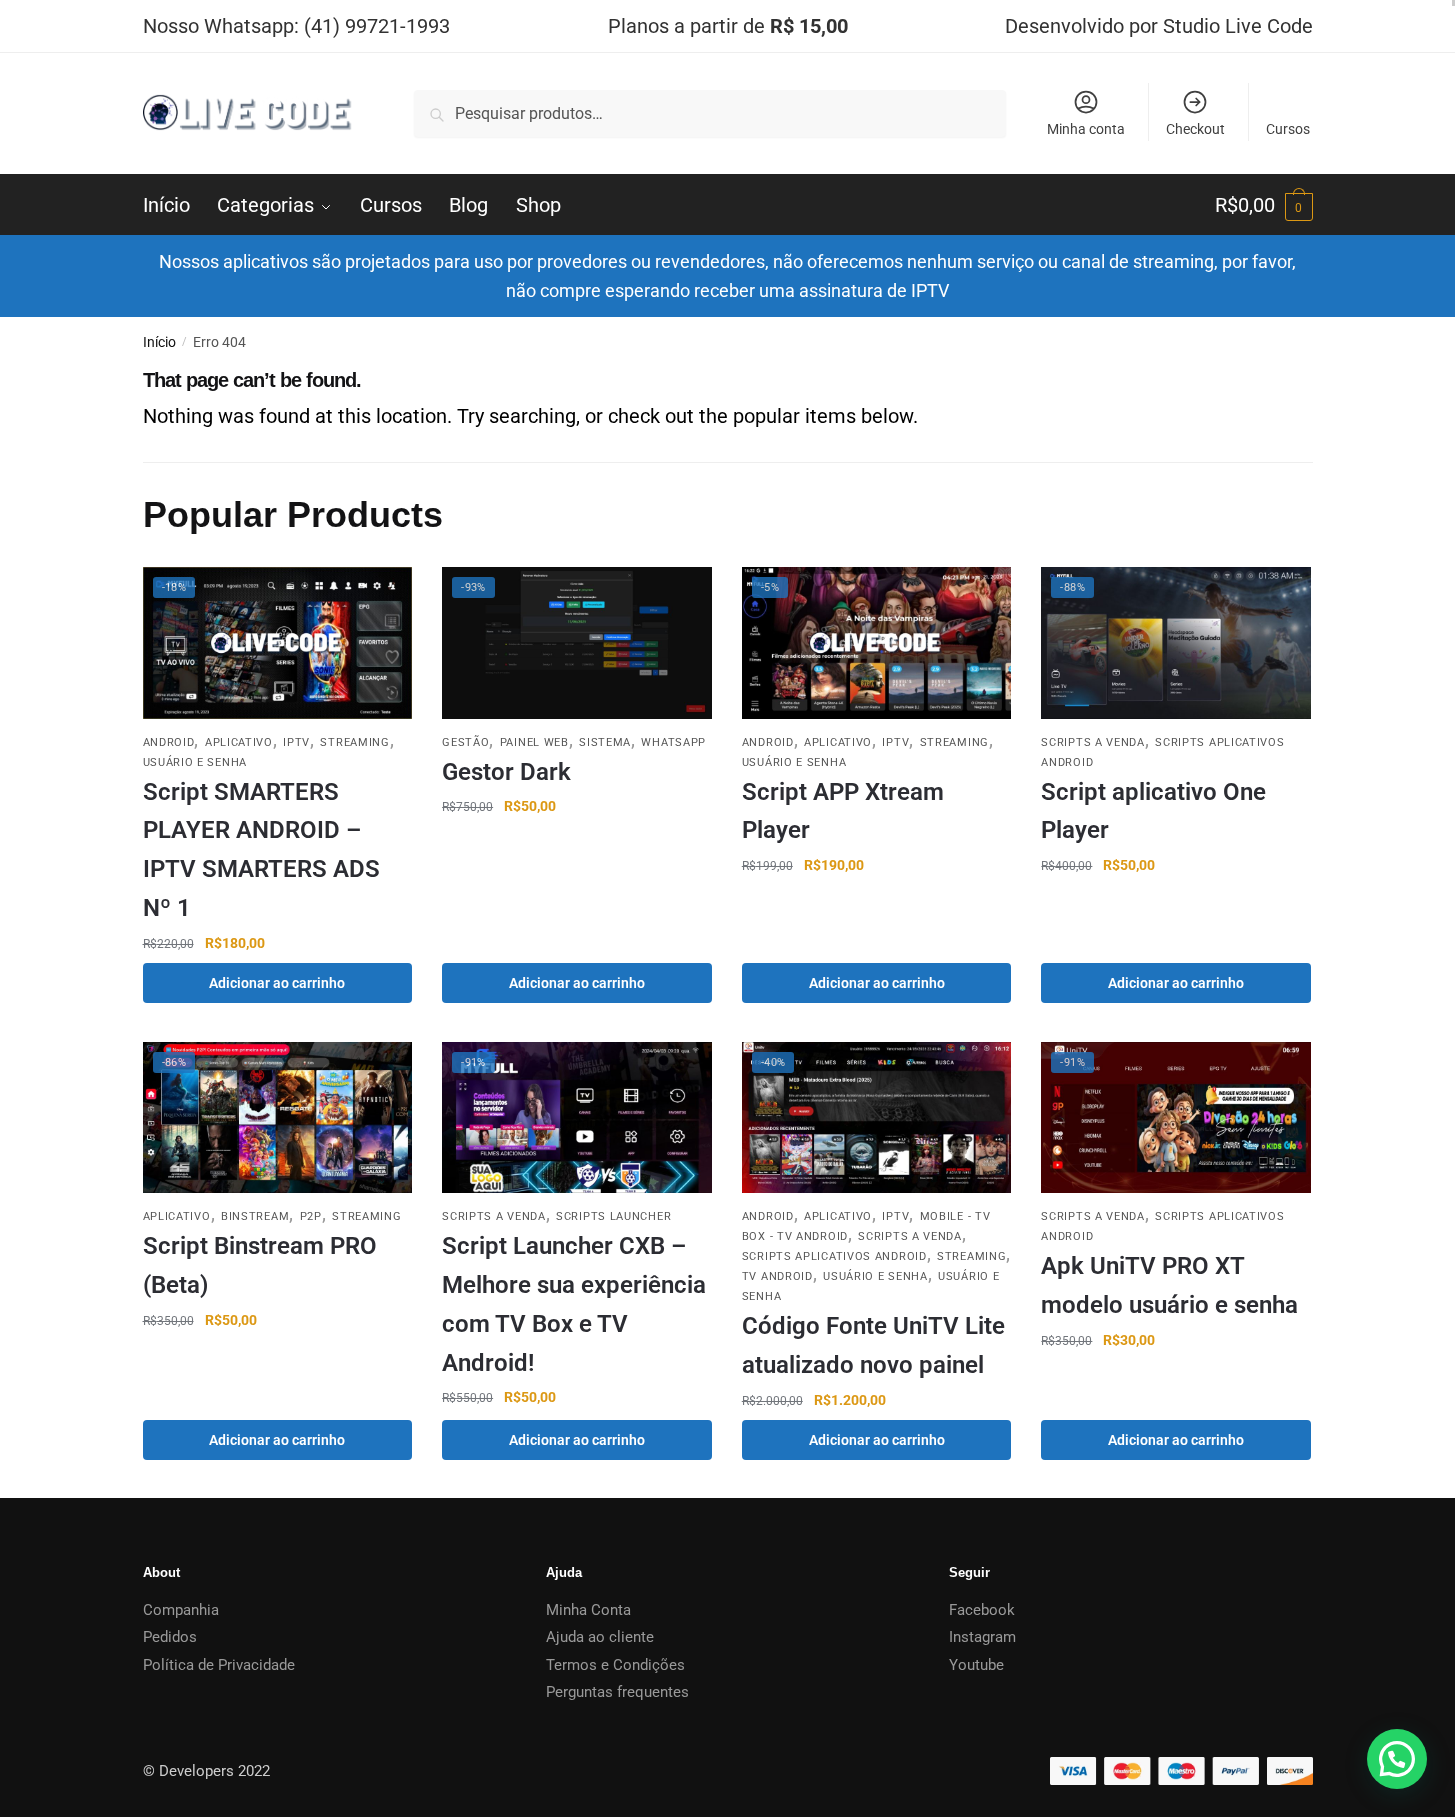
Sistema (605, 742)
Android (169, 742)
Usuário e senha (195, 762)
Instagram (982, 1637)
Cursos (1288, 129)
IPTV (296, 742)
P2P (311, 1216)
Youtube (976, 1665)
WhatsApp (673, 742)
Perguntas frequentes (617, 1692)
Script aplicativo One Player (1153, 811)
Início (159, 342)
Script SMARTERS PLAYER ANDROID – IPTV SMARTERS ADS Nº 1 (261, 850)
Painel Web (534, 742)
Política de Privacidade (219, 1665)
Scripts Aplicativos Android (834, 1256)
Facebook (982, 1610)
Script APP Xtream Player (843, 811)
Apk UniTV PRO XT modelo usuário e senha (1169, 1285)
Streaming (354, 742)
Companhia (181, 1610)
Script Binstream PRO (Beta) (260, 1265)
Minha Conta (588, 1610)
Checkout (1195, 129)
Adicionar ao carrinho (277, 983)
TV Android (777, 1276)
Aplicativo (239, 742)
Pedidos (170, 1637)
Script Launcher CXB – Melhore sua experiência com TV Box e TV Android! (574, 1304)
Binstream (255, 1216)
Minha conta (1086, 129)
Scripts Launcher (613, 1216)
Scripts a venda (1093, 742)
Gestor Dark (506, 772)
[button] (1397, 1759)
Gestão (465, 742)
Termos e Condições (615, 1665)
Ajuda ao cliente (600, 1637)
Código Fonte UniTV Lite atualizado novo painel (873, 1345)
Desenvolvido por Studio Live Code (1159, 26)
